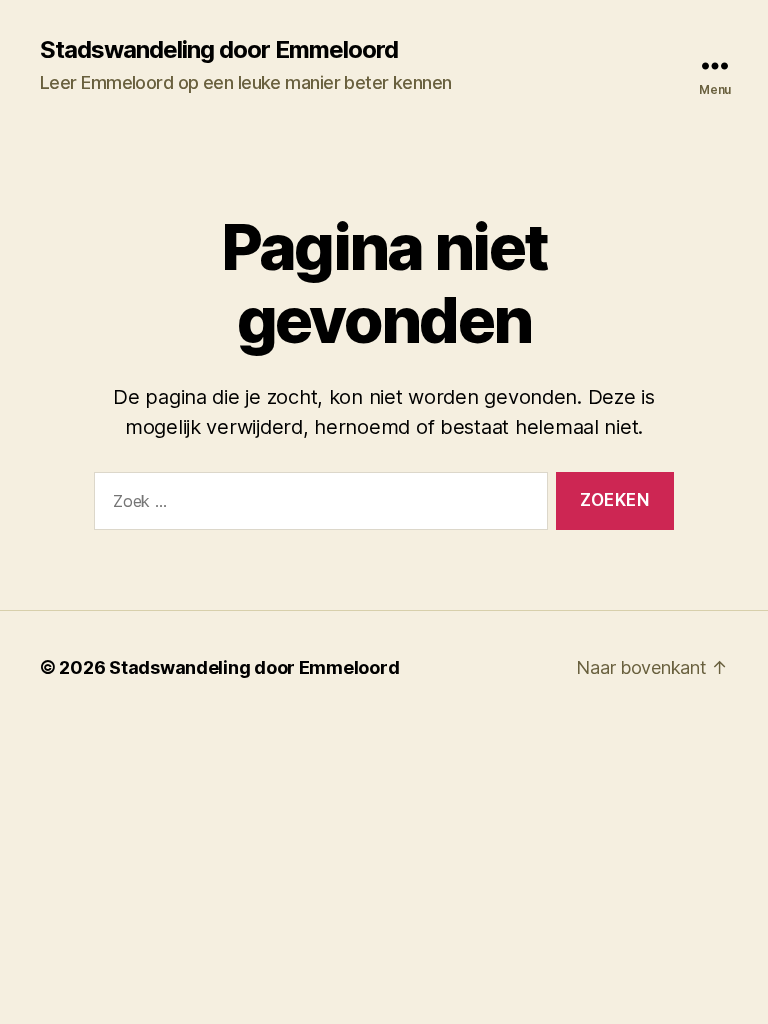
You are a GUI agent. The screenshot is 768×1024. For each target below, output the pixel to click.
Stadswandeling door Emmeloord (219, 50)
